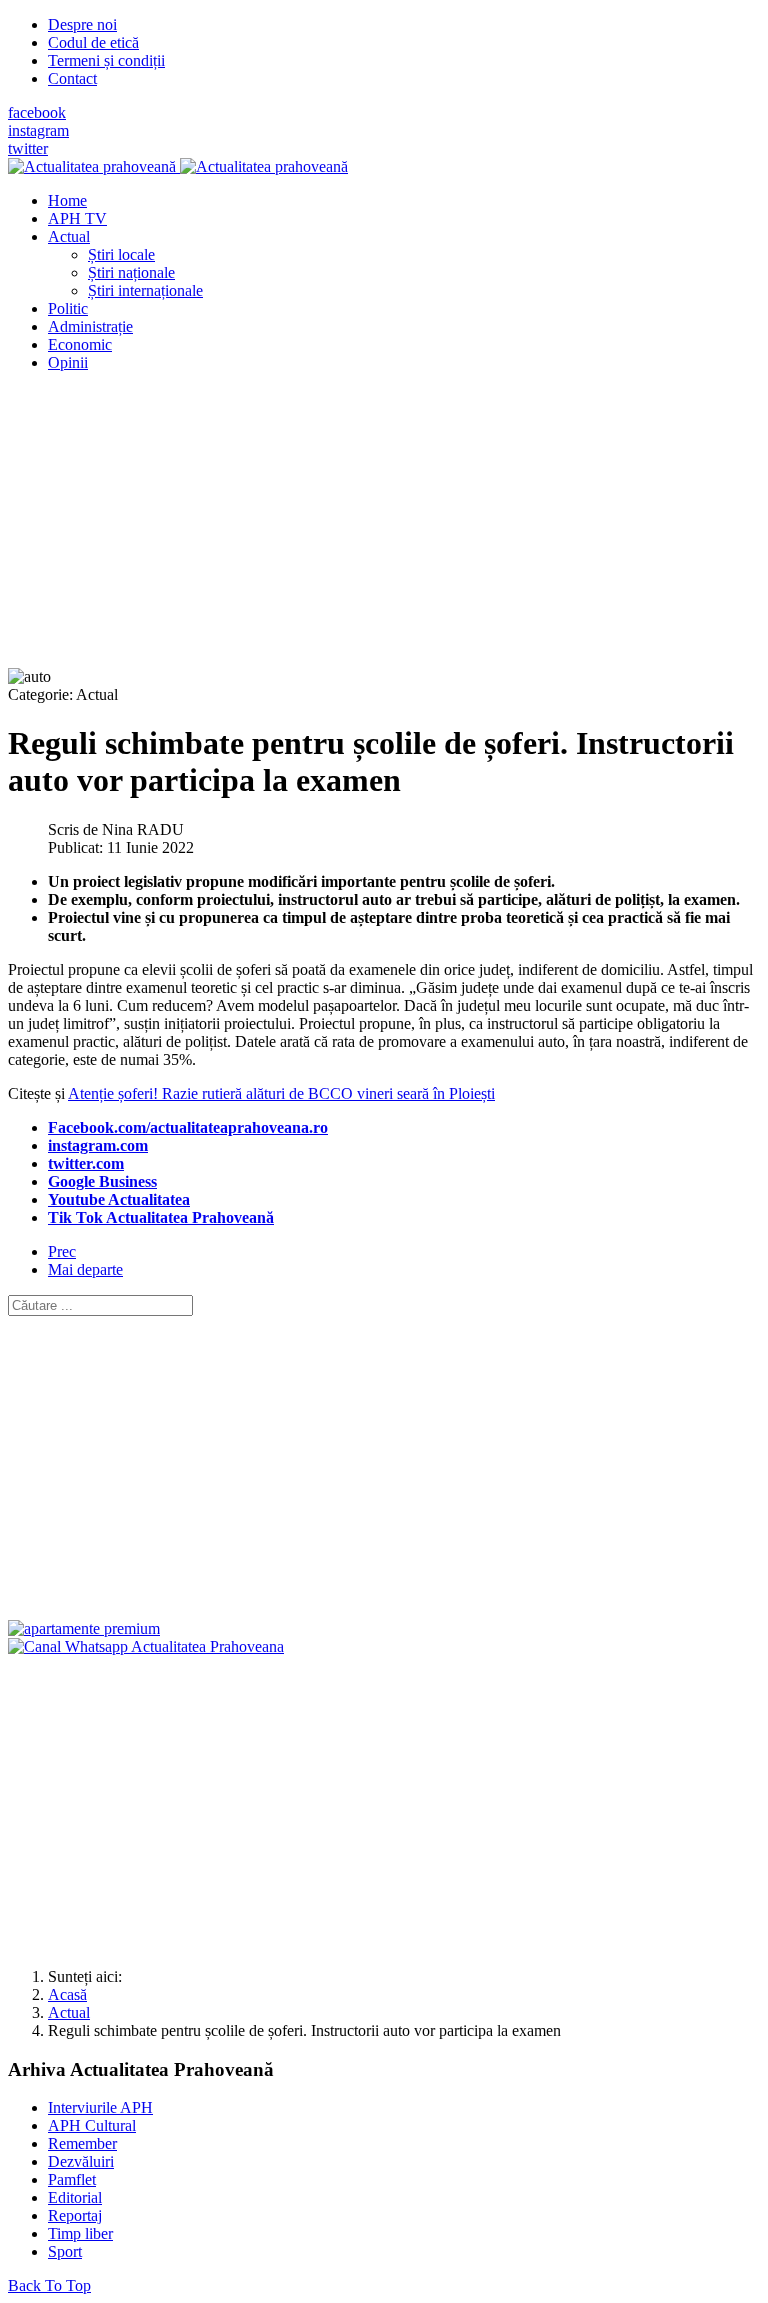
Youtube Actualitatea (119, 1199)
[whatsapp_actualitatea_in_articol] (146, 1646)
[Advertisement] (384, 528)
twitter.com (86, 1163)
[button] (69, 236)
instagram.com (98, 1145)
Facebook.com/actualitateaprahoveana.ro (188, 1127)
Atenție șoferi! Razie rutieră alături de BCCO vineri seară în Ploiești (281, 1093)
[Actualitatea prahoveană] (178, 166)
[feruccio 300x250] (84, 1628)
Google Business (102, 1181)
